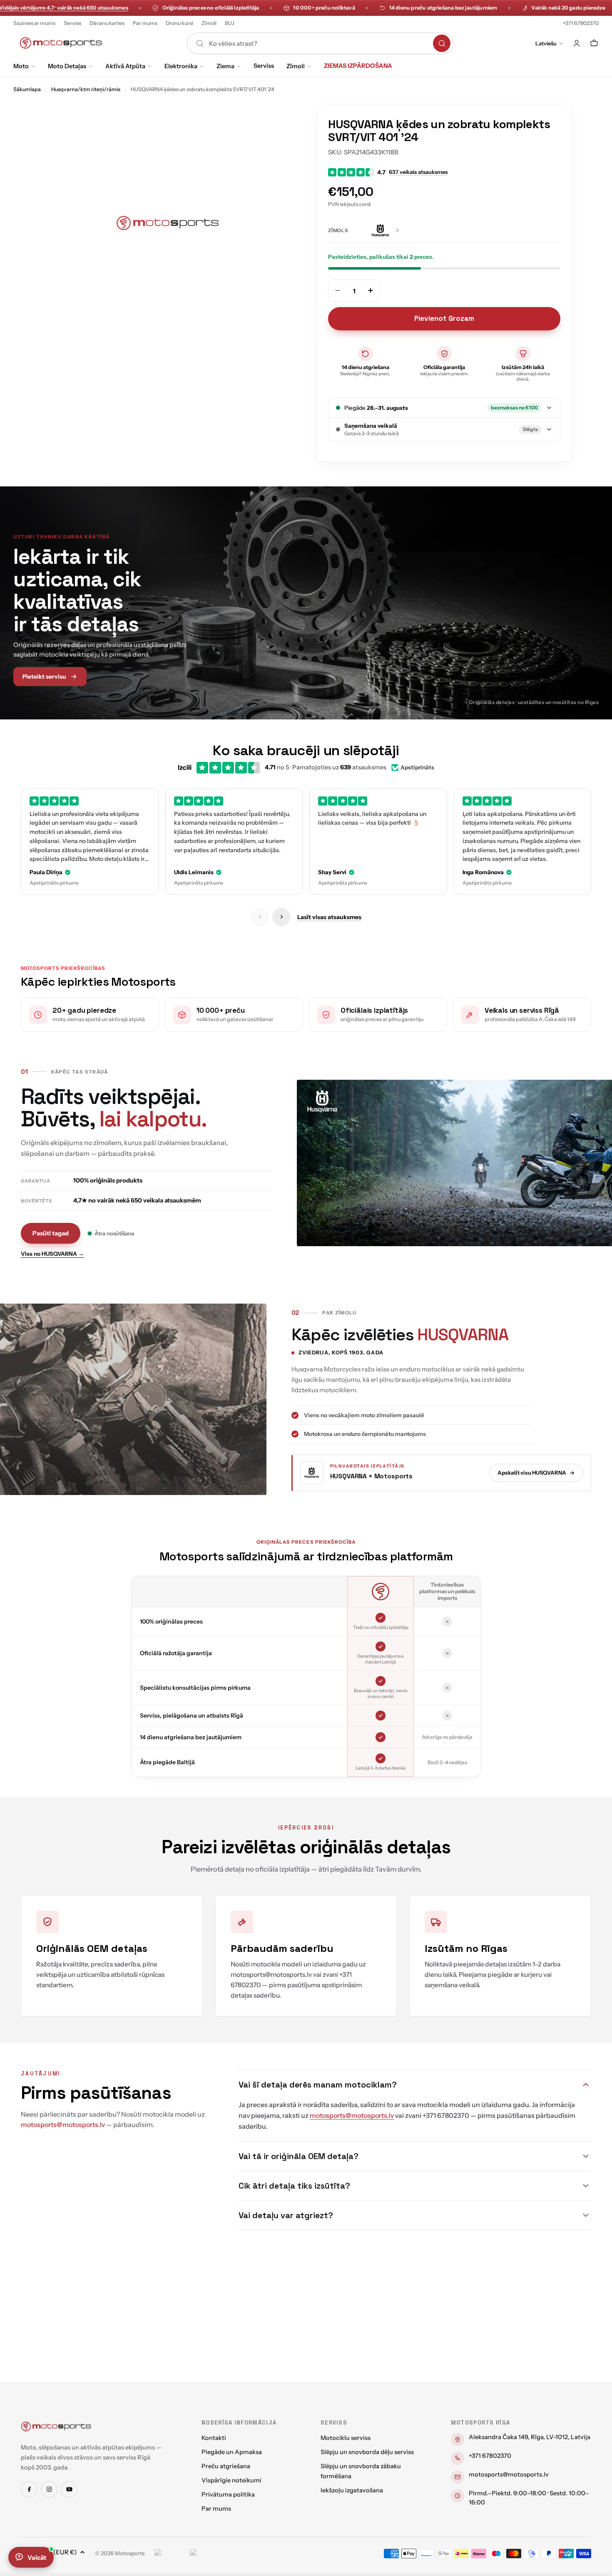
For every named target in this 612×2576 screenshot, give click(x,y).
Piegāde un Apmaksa (232, 2452)
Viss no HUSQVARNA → (52, 1254)
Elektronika (181, 66)
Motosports (130, 2553)
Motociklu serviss (346, 2438)
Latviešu (546, 43)
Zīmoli (209, 23)
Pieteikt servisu (44, 677)
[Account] (577, 43)
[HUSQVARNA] (385, 231)
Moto (21, 66)
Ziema (225, 66)
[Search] (442, 43)
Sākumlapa (27, 89)
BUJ (230, 23)
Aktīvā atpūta (125, 66)
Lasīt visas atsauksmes (329, 917)
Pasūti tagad (51, 1233)
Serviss (72, 23)
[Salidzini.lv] (170, 2554)
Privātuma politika (228, 2494)
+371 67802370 (581, 23)
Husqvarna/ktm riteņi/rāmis (86, 89)
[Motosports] (56, 2426)
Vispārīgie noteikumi (231, 2480)
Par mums (145, 23)
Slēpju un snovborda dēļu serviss (367, 2452)
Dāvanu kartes (107, 23)
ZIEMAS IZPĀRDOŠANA (358, 66)
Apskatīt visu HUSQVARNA (532, 1473)
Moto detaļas (67, 66)
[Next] (281, 917)
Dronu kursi (179, 23)
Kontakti (214, 2438)
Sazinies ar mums (34, 23)
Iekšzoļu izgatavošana (352, 2490)
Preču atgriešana (226, 2466)
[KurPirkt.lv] (205, 2554)
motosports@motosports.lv (509, 2474)
